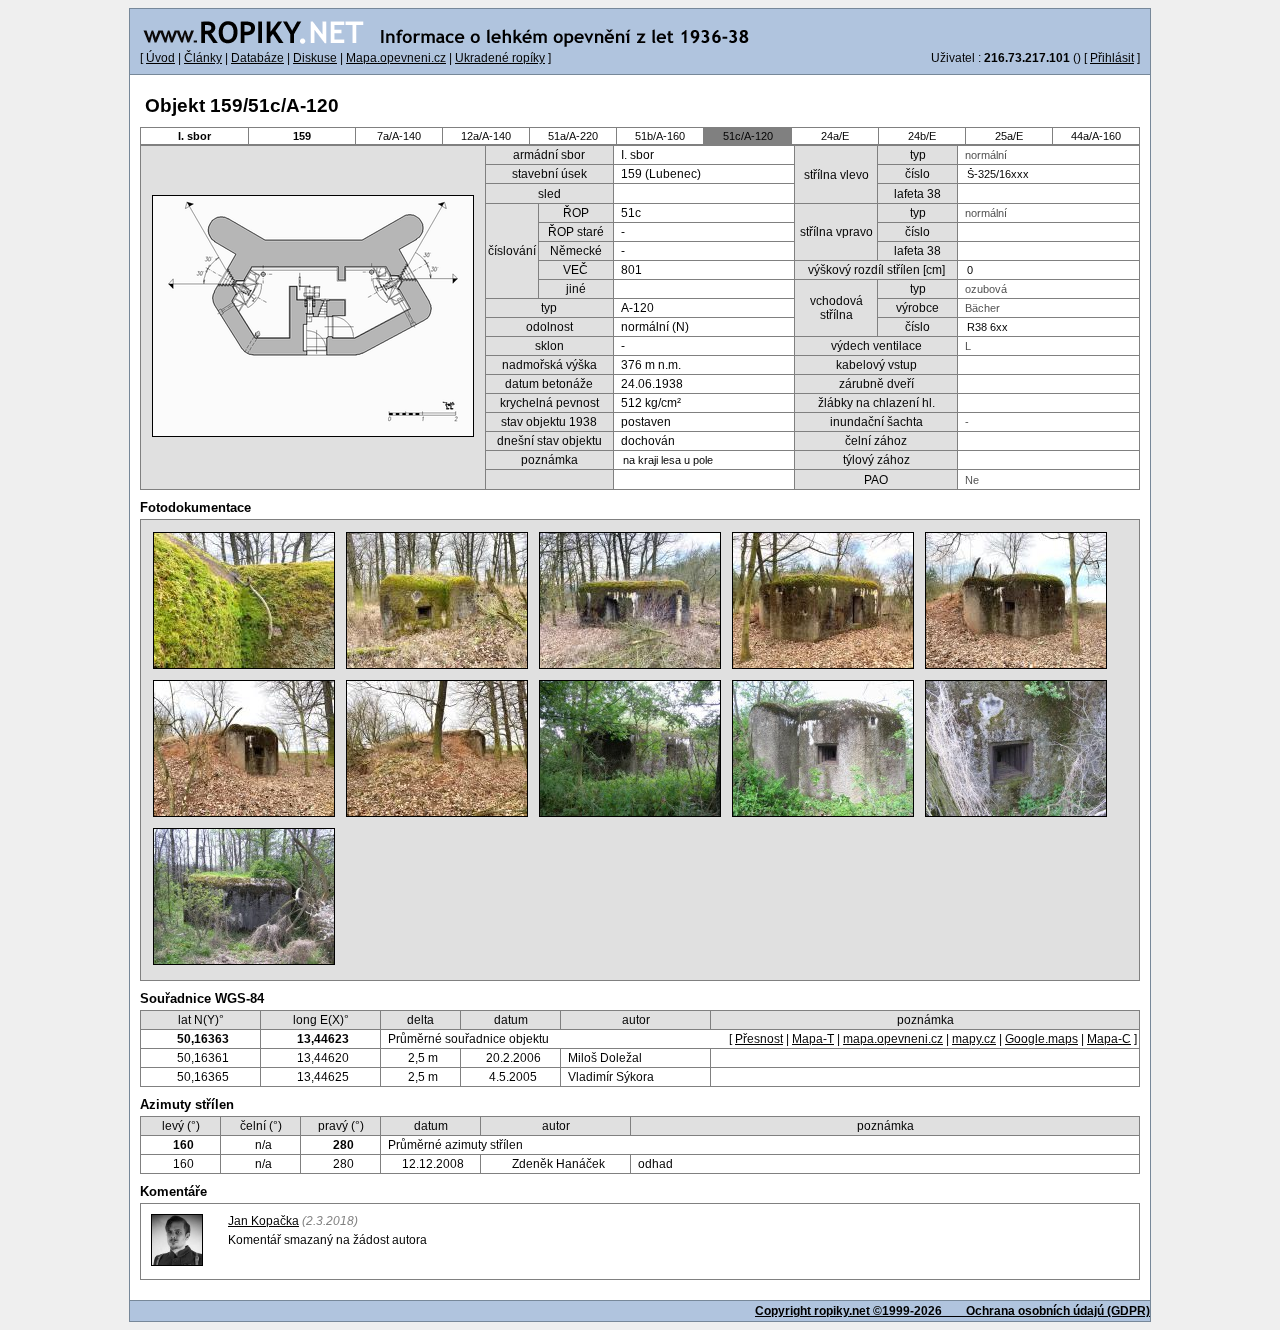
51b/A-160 (660, 136)
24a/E (835, 136)
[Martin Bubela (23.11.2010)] (630, 748)
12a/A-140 (486, 136)
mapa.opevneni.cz (893, 1039)
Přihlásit (1112, 58)
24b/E (922, 136)
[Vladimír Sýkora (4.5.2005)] (823, 748)
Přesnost (759, 1039)
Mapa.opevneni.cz (396, 58)
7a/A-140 (399, 136)
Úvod (160, 58)
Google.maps (1041, 1039)
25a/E (1009, 136)
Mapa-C (1109, 1039)
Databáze (257, 58)
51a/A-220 (573, 136)
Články (203, 58)
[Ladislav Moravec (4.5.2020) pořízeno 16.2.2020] (244, 600)
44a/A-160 (1096, 136)
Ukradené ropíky (500, 58)
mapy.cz (974, 1039)
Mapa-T (813, 1039)
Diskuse (315, 58)
